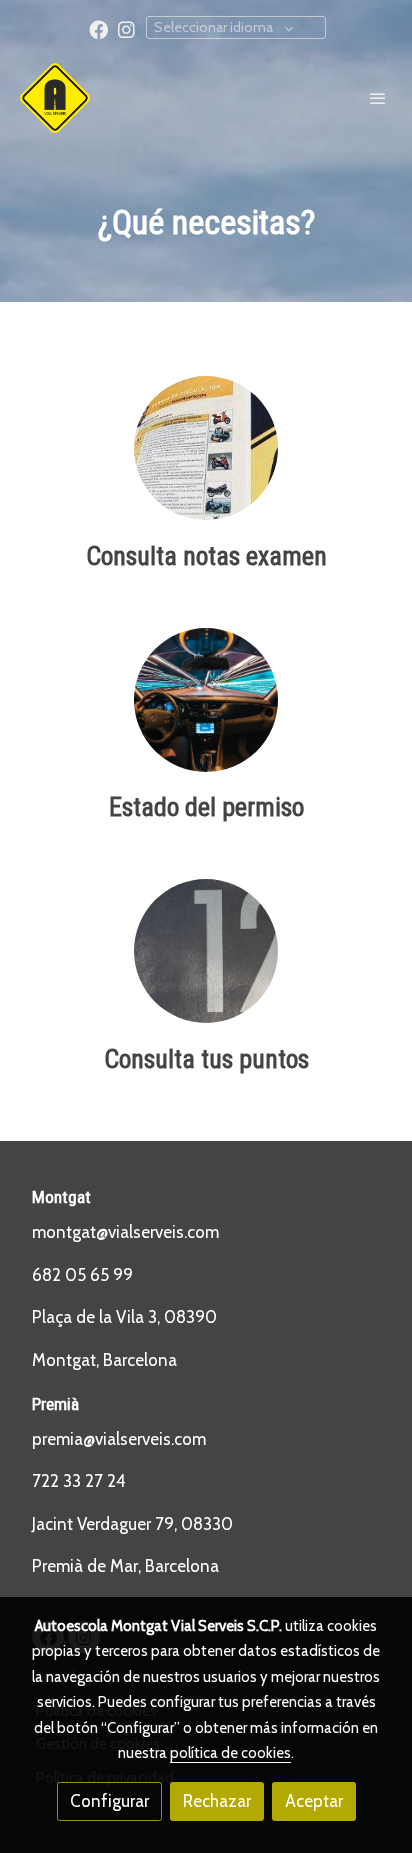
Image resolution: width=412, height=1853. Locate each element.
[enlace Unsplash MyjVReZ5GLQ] (206, 698)
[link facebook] (98, 28)
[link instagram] (126, 28)
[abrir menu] (378, 98)
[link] (55, 98)
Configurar (109, 1801)
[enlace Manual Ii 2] (206, 446)
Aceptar (314, 1801)
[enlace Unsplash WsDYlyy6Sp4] (206, 949)
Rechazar (217, 1801)
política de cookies (230, 1753)
